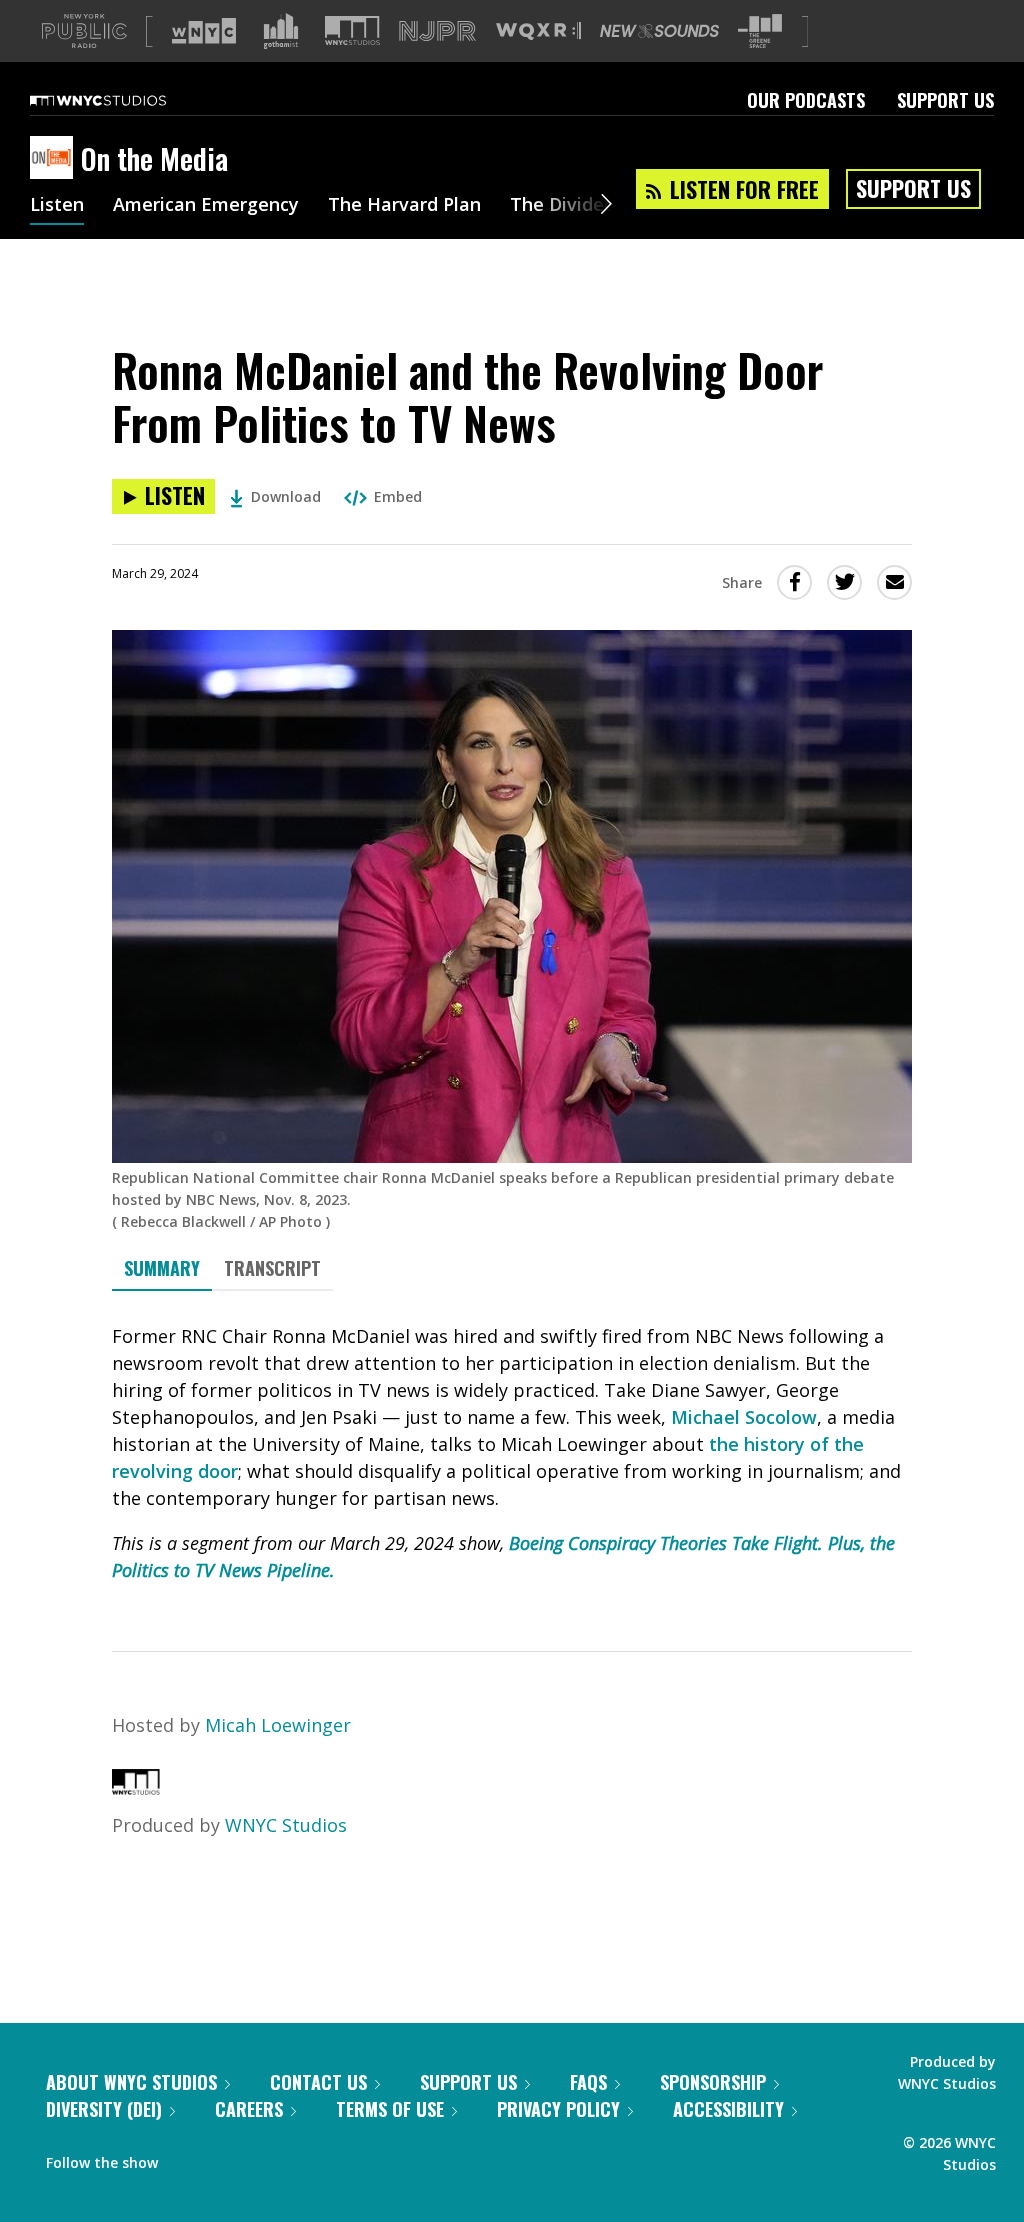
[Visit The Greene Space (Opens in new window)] (760, 31)
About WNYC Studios (131, 2082)
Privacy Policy (558, 2109)
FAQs (588, 2082)
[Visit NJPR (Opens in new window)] (437, 31)
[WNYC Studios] (136, 1788)
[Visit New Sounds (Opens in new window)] (659, 31)
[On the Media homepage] (55, 159)
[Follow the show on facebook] (187, 2158)
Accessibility (728, 2109)
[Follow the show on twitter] (226, 2158)
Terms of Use (390, 2109)
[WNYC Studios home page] (123, 100)
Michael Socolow (744, 1417)
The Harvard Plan (404, 206)
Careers (249, 2109)
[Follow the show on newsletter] (264, 2158)
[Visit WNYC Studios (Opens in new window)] (352, 30)
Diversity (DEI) (104, 2109)
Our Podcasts (806, 100)
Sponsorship (713, 2082)
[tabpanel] (512, 1453)
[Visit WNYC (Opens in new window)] (204, 31)
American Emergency (206, 206)
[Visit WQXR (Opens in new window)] (538, 31)
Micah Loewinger (278, 1725)
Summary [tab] (162, 1268)
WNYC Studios (286, 1825)
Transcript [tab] (272, 1268)
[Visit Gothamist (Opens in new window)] (281, 31)
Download (286, 496)
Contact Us (318, 2082)
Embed (398, 496)
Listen (57, 206)
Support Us (945, 100)
